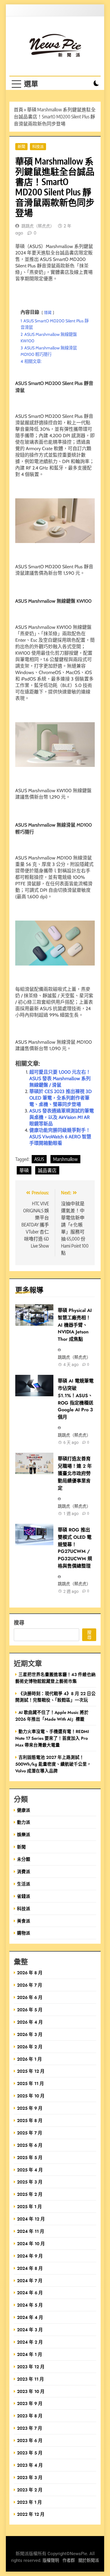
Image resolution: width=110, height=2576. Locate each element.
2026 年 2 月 (30, 2047)
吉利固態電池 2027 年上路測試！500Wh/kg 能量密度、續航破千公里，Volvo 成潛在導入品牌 (53, 1764)
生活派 (24, 1884)
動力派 (24, 1822)
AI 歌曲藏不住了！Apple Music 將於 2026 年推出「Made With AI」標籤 (52, 1716)
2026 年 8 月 (30, 1973)
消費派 (24, 1872)
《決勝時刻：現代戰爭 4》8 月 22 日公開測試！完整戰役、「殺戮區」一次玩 (55, 1697)
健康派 (24, 1810)
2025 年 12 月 (31, 2071)
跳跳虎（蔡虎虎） (38, 226)
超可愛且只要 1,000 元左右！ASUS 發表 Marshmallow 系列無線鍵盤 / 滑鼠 (60, 1078)
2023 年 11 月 (31, 2379)
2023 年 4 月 (30, 2465)
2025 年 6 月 (30, 2145)
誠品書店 (47, 1170)
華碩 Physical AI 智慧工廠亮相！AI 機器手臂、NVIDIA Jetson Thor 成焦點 (75, 1325)
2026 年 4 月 (30, 2022)
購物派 (24, 1933)
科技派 (38, 146)
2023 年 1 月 (29, 2502)
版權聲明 (51, 2561)
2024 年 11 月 (31, 2231)
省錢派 (24, 1896)
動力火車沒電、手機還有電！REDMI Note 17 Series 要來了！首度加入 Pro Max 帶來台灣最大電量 (52, 1738)
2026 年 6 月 (30, 1997)
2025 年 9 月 (30, 2108)
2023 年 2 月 (30, 2490)
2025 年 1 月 (29, 2207)
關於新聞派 (89, 2561)
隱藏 (48, 312)
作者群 (69, 2561)
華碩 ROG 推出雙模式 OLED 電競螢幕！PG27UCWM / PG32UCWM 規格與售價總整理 (75, 1548)
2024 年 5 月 (30, 2305)
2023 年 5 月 (30, 2453)
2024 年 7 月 (30, 2281)
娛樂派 (24, 1835)
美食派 (24, 1921)
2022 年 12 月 (31, 2514)
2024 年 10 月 (31, 2244)
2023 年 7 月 (30, 2428)
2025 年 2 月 (30, 2194)
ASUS (39, 1159)
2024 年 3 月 (30, 2330)
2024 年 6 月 (30, 2293)
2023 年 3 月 (30, 2477)
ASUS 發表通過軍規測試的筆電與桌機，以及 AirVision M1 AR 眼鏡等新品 (62, 1117)
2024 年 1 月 (30, 2354)
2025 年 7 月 (30, 2133)
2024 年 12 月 (31, 2219)
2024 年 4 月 (30, 2317)
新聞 (21, 146)
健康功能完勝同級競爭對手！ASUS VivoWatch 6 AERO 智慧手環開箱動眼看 (60, 1137)
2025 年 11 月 (31, 2083)
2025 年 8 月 (30, 2120)
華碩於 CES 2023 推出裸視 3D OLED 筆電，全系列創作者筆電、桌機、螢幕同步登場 (61, 1098)
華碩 (24, 1170)
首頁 (18, 110)
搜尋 (19, 1622)
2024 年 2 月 (30, 2342)
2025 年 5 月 (30, 2157)
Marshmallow (65, 1159)
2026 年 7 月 (30, 1985)
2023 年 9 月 (30, 2403)
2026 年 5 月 (30, 2010)
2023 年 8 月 (30, 2416)
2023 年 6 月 (30, 2440)
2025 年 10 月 (31, 2096)
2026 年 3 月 (30, 2034)
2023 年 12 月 (31, 2367)
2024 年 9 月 (30, 2256)
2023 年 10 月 (31, 2391)
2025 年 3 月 (30, 2182)
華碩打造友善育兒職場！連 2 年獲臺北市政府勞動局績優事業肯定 (75, 1473)
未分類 (24, 1859)
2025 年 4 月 (30, 2170)
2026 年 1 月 (29, 2059)
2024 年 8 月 (30, 2268)
